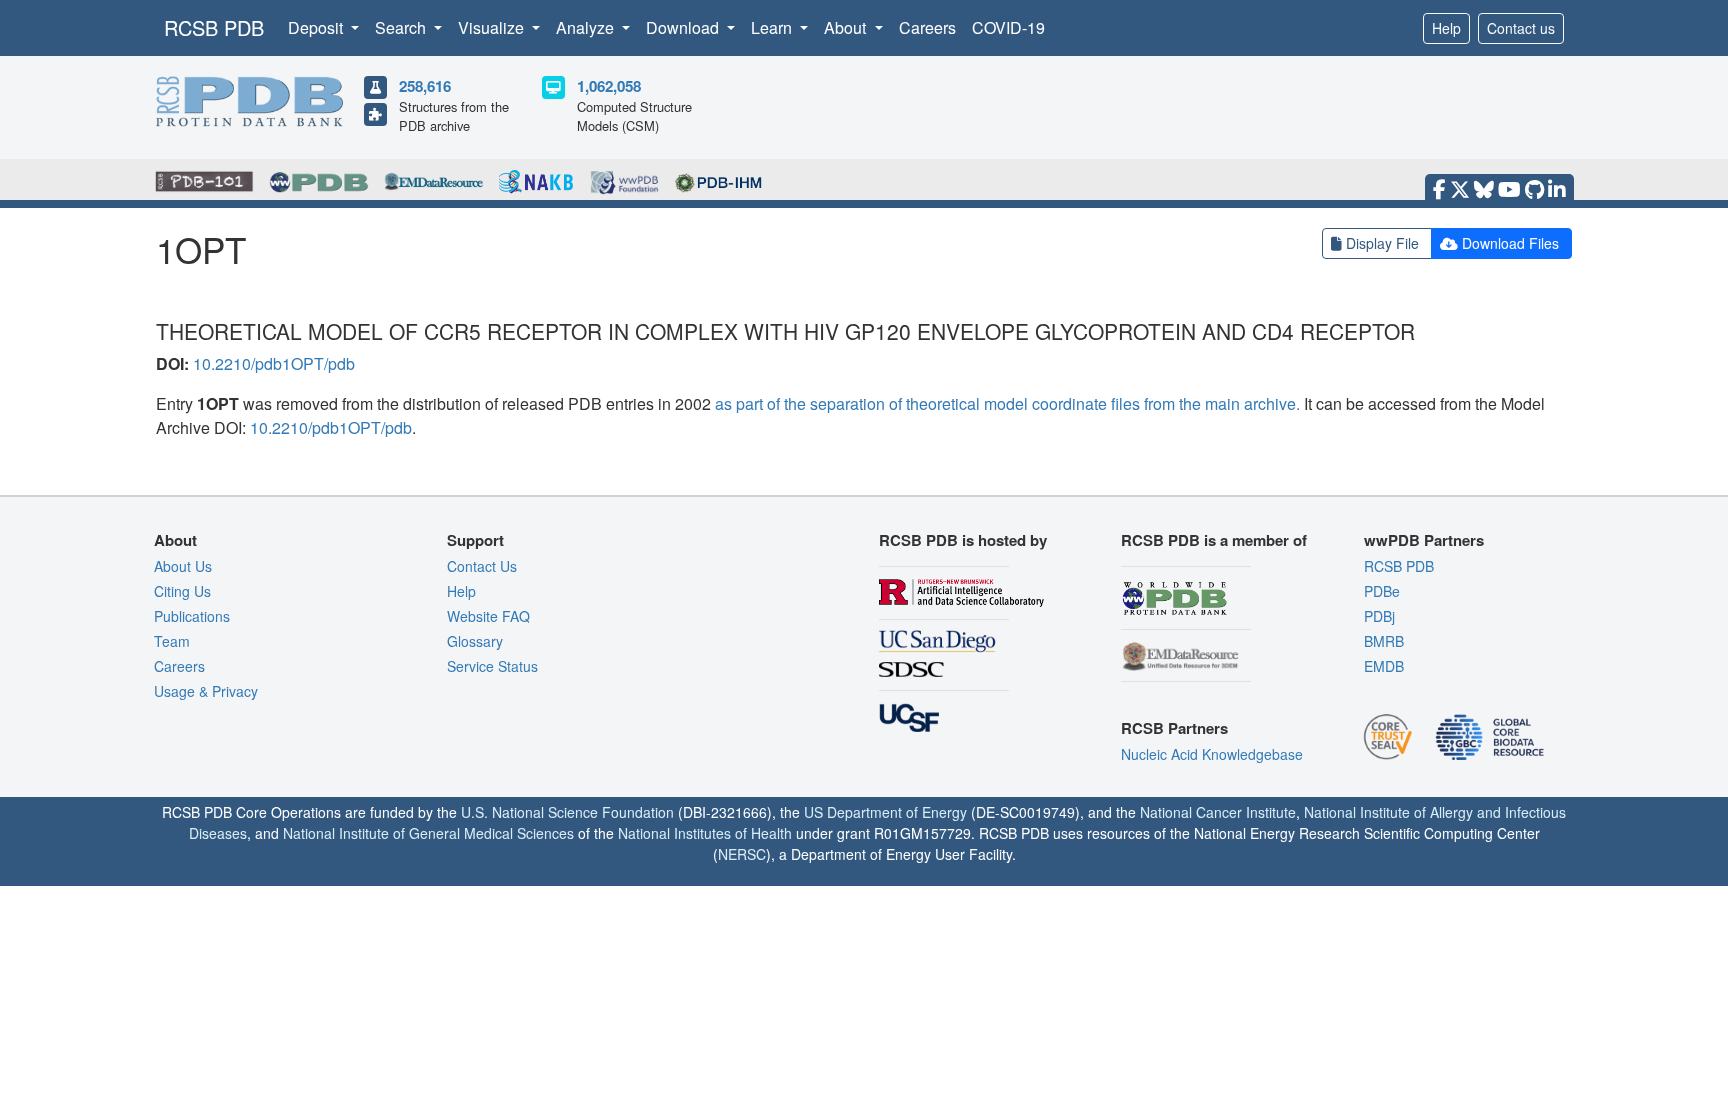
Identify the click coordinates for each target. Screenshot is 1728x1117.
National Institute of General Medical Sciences (428, 833)
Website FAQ (488, 616)
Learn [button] (773, 27)
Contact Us (482, 566)
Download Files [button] (1510, 243)
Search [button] (402, 27)
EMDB (1384, 666)
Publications (192, 616)
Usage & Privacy (206, 691)
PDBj (1379, 616)
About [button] (847, 27)
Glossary (475, 641)
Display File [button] (1382, 243)
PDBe (1382, 591)
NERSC (742, 854)
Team (172, 641)
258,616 (425, 86)
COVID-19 (1008, 27)
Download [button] (684, 27)
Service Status (492, 666)
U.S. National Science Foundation (567, 812)
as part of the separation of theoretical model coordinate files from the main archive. (1007, 403)
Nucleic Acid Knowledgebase (1212, 754)
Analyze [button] (587, 27)
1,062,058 (609, 86)
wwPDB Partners (1424, 540)
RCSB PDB (214, 27)
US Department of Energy (885, 812)
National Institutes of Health (705, 833)
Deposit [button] (317, 27)
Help (1446, 28)
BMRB (1384, 641)
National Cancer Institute (1218, 812)
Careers (927, 27)
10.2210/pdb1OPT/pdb (274, 363)
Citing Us (182, 591)
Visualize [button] (493, 27)
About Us (183, 566)
